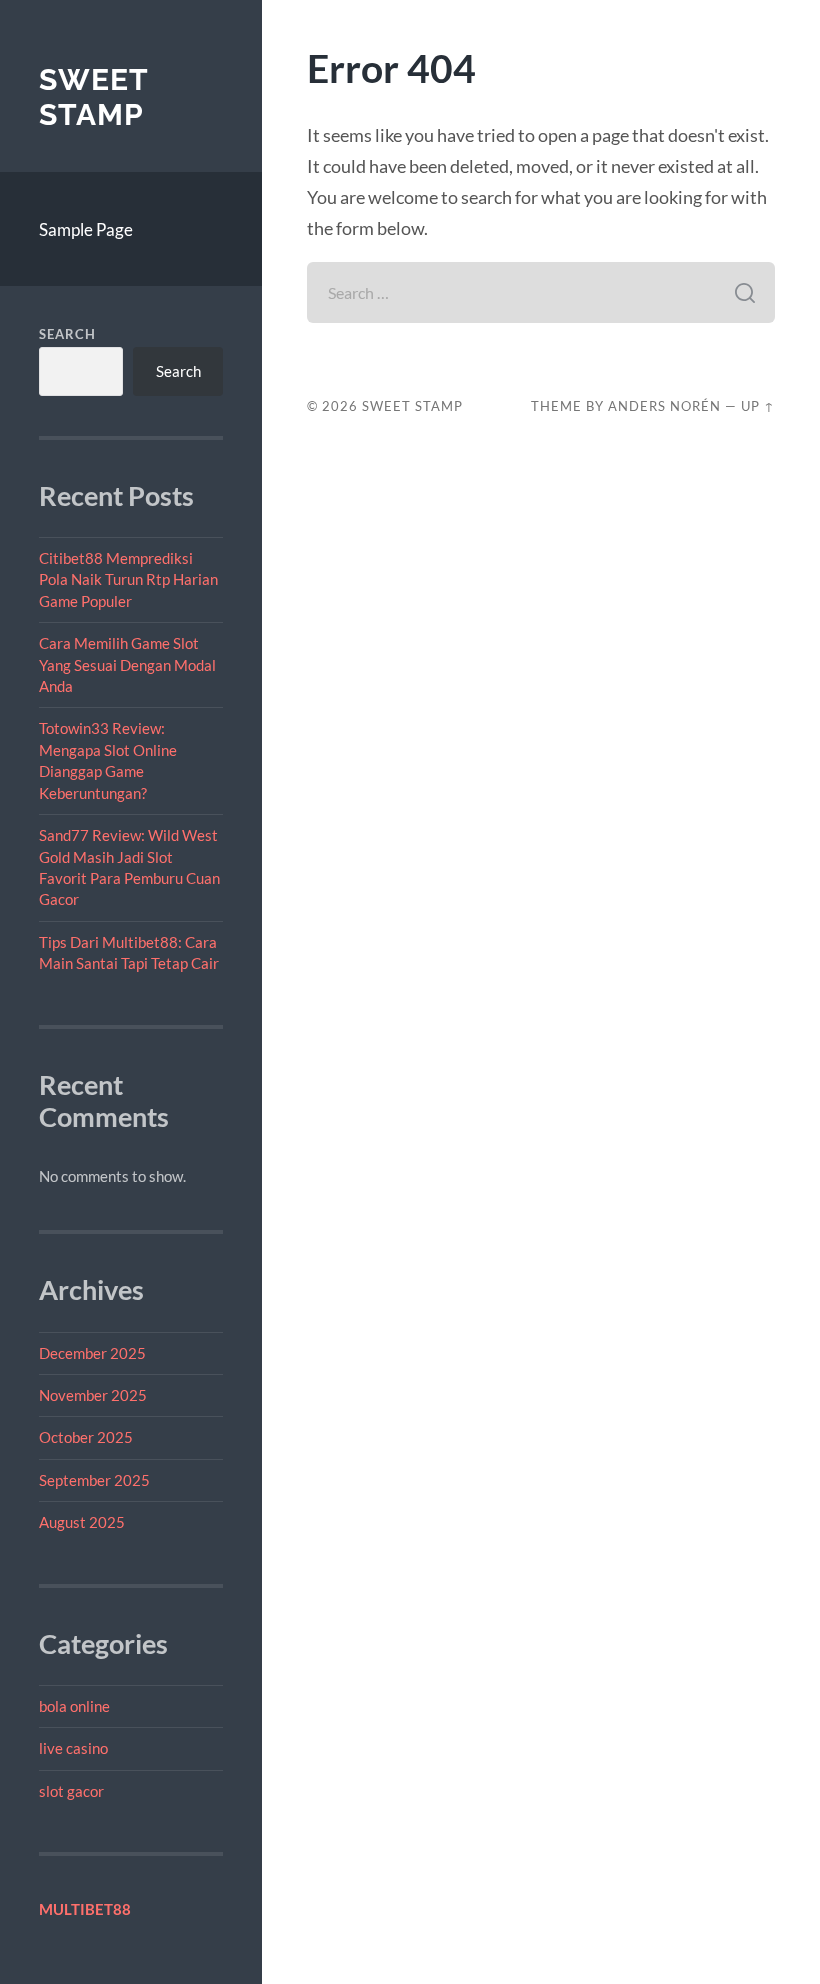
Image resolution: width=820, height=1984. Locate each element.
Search (67, 334)
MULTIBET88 (85, 1909)
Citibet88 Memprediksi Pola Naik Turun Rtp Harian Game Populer (128, 579)
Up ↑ (758, 406)
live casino (73, 1748)
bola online (74, 1706)
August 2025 (82, 1522)
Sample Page (86, 229)
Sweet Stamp (93, 97)
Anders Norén (664, 406)
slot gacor (71, 1791)
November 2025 (93, 1395)
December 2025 (92, 1353)
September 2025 (94, 1480)
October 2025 (86, 1437)
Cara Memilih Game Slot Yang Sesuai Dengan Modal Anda (127, 664)
